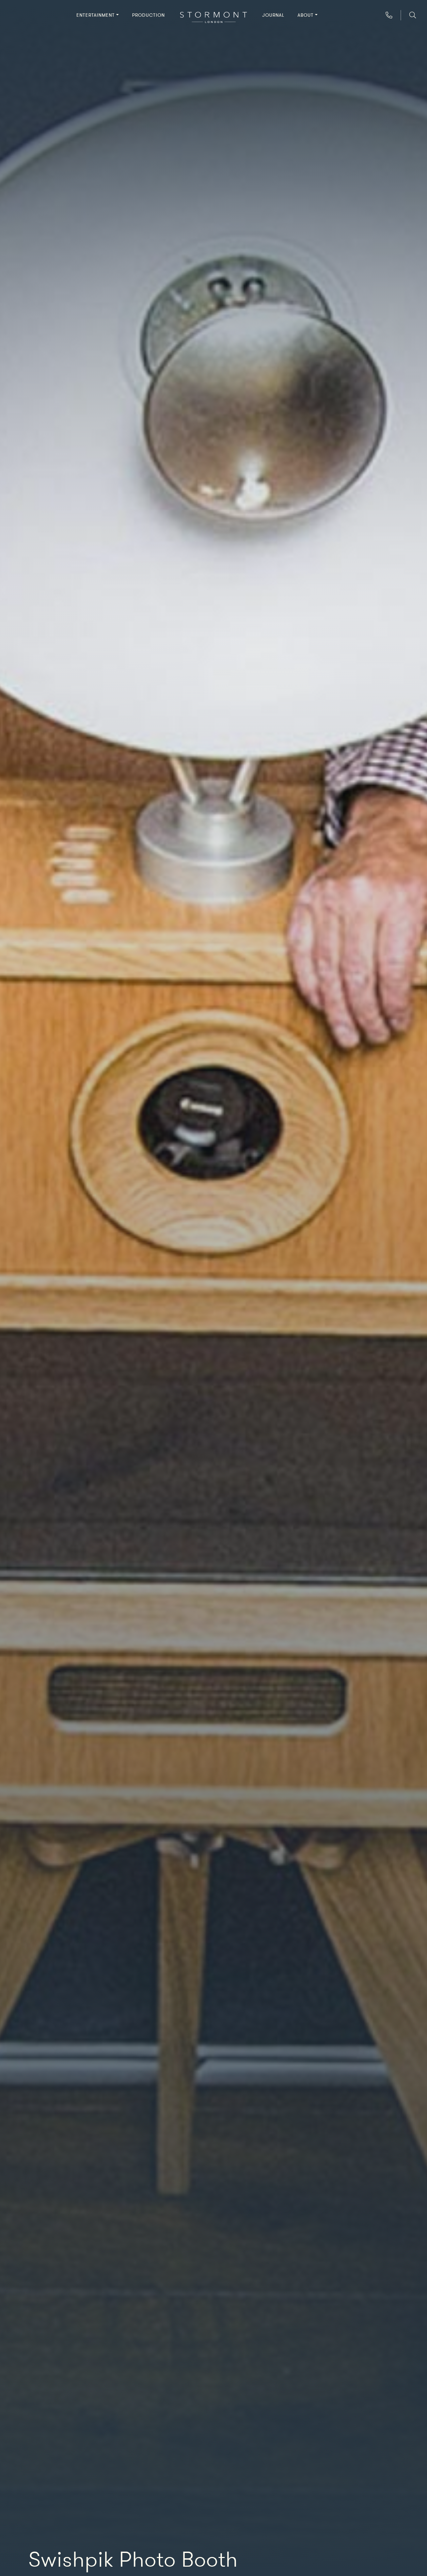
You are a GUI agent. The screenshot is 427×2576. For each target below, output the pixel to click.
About (306, 15)
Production (148, 15)
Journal (273, 15)
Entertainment (96, 15)
